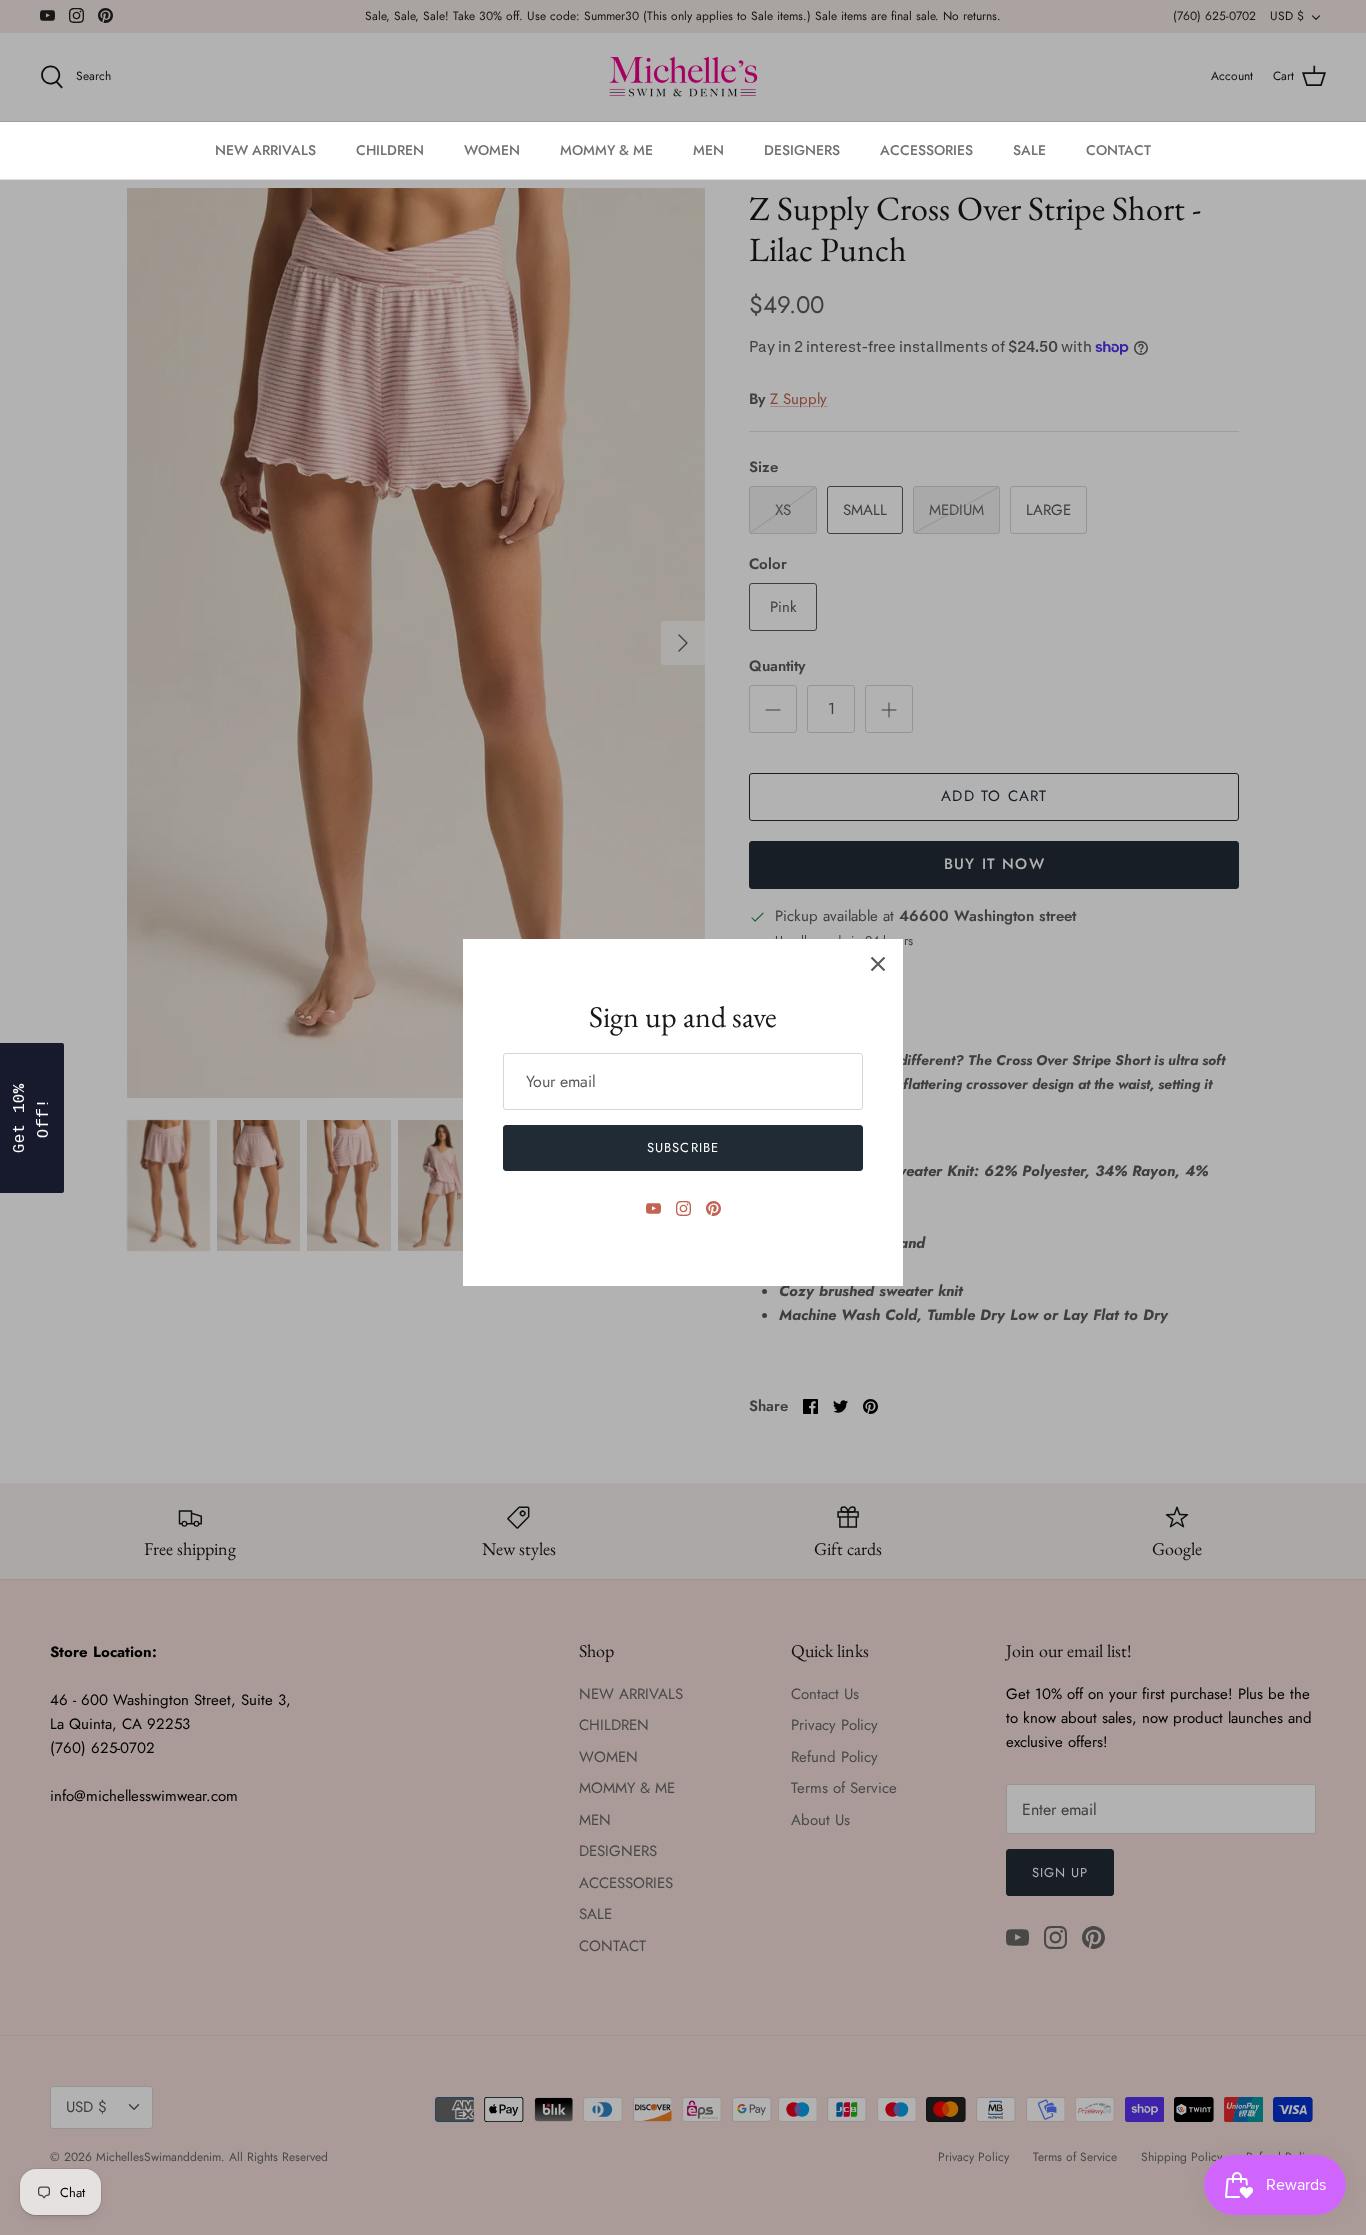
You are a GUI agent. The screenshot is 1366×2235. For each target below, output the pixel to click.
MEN (708, 150)
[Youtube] (653, 1208)
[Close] (878, 964)
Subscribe (682, 1147)
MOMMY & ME (606, 150)
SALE (1029, 150)
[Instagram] (683, 1208)
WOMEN (492, 150)
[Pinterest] (713, 1208)
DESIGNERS (802, 150)
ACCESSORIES (926, 150)
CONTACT (1118, 150)
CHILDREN (390, 150)
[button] (32, 1118)
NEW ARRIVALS (265, 150)
